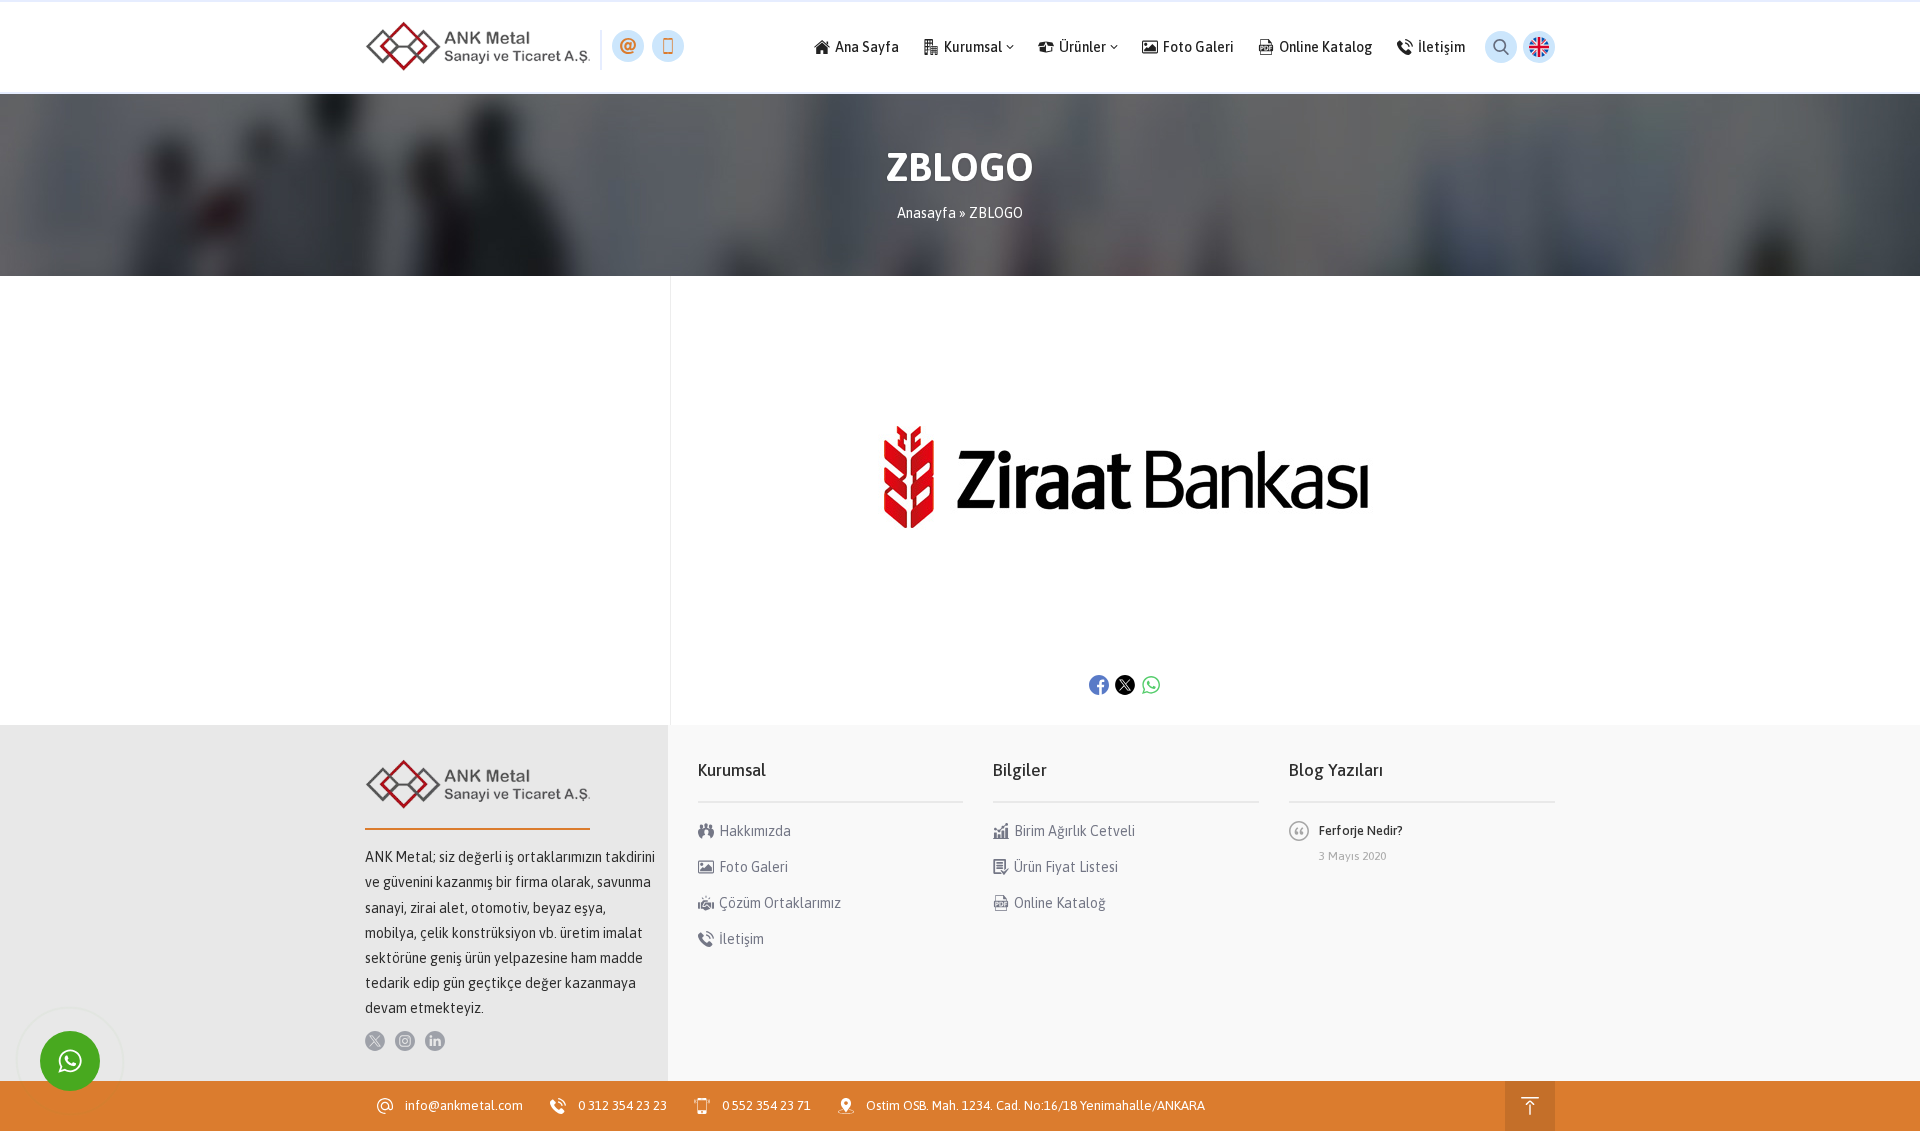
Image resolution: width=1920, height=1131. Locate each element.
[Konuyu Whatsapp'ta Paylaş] (1151, 685)
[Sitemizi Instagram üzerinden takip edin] (405, 1041)
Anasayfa (926, 213)
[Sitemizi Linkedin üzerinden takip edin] (435, 1041)
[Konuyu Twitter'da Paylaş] (1125, 685)
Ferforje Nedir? (1361, 830)
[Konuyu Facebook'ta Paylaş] (1099, 685)
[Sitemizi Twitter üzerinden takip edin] (375, 1041)
